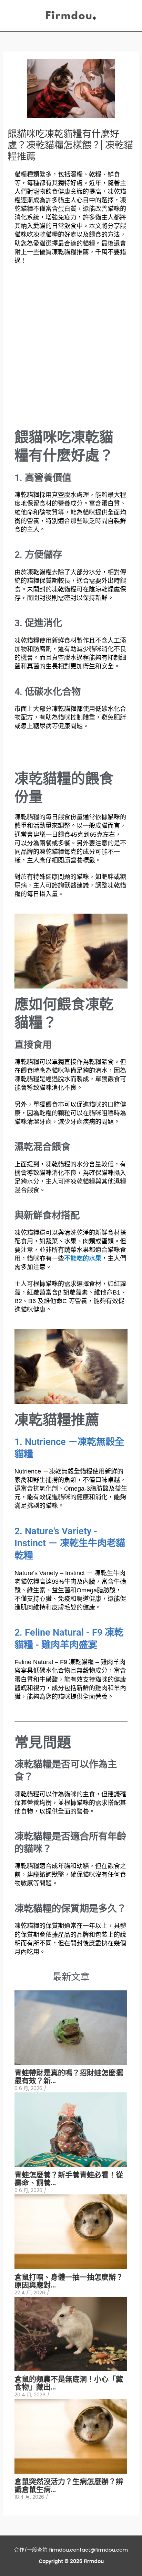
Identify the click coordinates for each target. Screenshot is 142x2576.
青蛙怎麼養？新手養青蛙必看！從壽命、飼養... (69, 2178)
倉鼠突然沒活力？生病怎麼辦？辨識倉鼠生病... (69, 2485)
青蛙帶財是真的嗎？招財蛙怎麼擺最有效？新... (69, 2076)
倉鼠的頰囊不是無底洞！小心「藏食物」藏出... (69, 2383)
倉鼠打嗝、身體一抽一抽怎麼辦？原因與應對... (69, 2281)
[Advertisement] (71, 351)
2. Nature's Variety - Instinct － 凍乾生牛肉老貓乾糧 (70, 1543)
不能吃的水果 (83, 1258)
